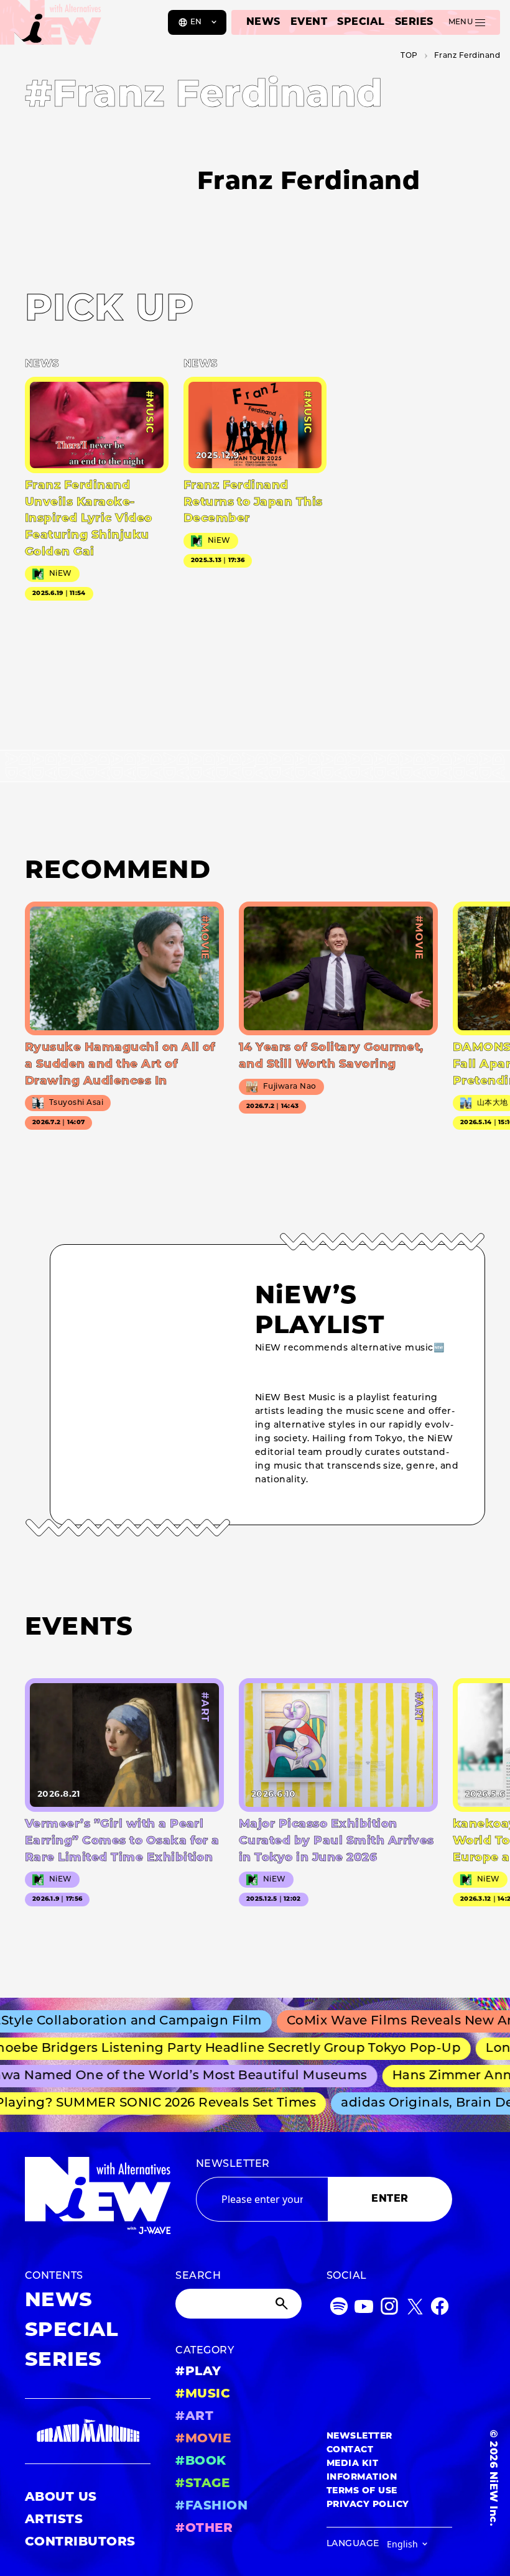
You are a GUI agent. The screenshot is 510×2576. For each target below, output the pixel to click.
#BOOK (201, 2462)
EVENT (309, 22)
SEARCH (198, 2276)
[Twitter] (415, 2309)
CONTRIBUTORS (80, 2542)
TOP (409, 56)
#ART (194, 2417)
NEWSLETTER (233, 2164)
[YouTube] (364, 2309)
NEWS (263, 22)
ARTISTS (54, 2520)
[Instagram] (389, 2309)
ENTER (390, 2199)
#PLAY (198, 2372)
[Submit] (283, 2304)
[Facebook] (440, 2309)
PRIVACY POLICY (368, 2505)
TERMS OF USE (362, 2491)
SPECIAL (361, 22)
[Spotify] (339, 2309)
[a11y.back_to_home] (51, 27)
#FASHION (211, 2506)
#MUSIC (203, 2394)
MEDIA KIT (352, 2464)
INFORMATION (362, 2477)
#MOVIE (203, 2439)
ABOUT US (61, 2498)
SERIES (414, 22)
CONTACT (350, 2450)
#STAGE (202, 2484)
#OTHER (204, 2529)
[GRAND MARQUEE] (88, 2431)
